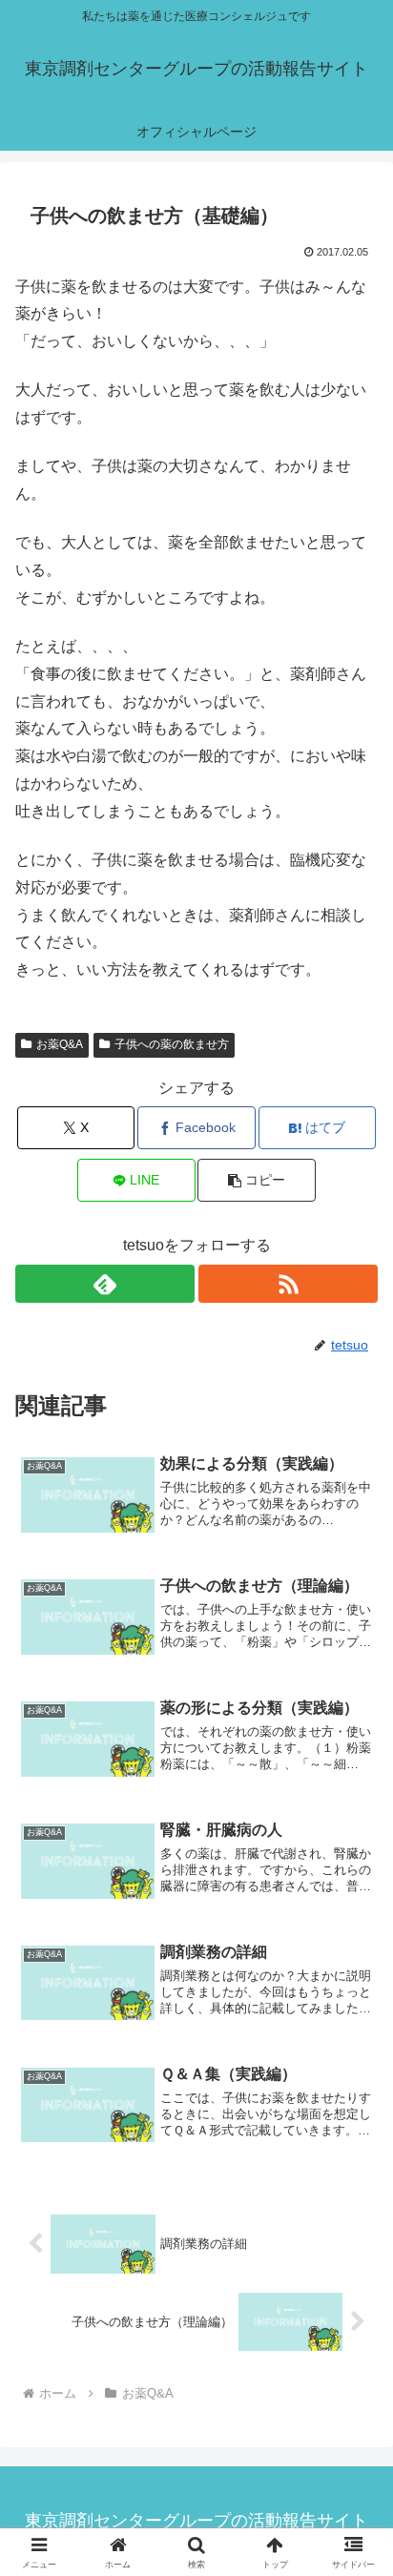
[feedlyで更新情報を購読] (105, 1284)
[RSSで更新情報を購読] (288, 1284)
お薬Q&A (60, 1044)
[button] (257, 1180)
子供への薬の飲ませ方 (172, 1044)
